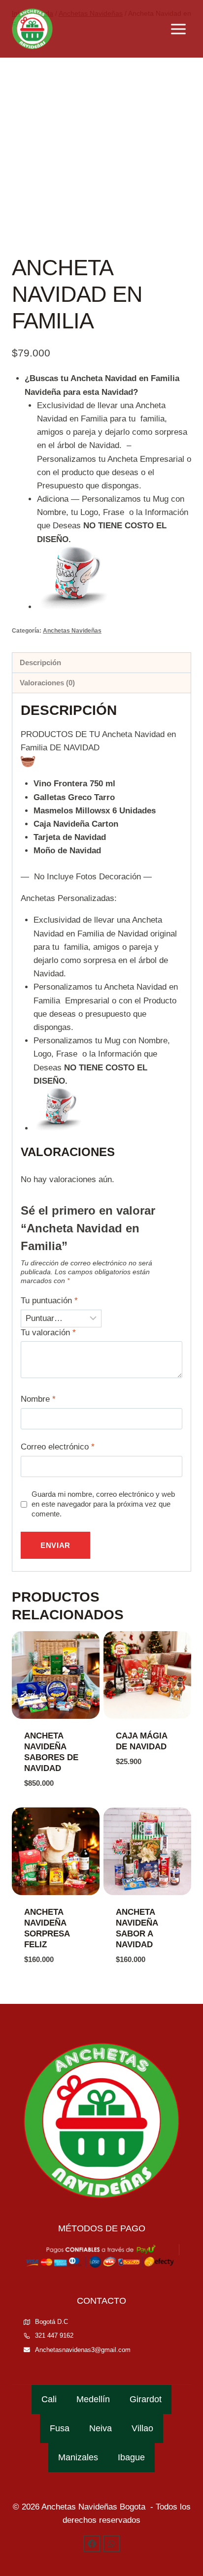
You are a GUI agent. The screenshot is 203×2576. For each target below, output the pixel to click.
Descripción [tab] (40, 662)
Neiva (101, 2428)
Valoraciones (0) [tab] (47, 683)
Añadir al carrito (136, 1784)
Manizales (78, 2457)
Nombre (38, 1399)
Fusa (60, 2428)
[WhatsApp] (111, 2544)
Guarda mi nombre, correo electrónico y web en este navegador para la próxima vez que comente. (103, 1504)
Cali (49, 2399)
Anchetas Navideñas (72, 631)
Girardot (146, 2399)
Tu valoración (48, 1333)
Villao (142, 2428)
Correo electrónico (58, 1447)
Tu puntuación (49, 1301)
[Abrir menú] (178, 29)
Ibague (131, 2457)
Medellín (93, 2399)
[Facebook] (92, 2544)
